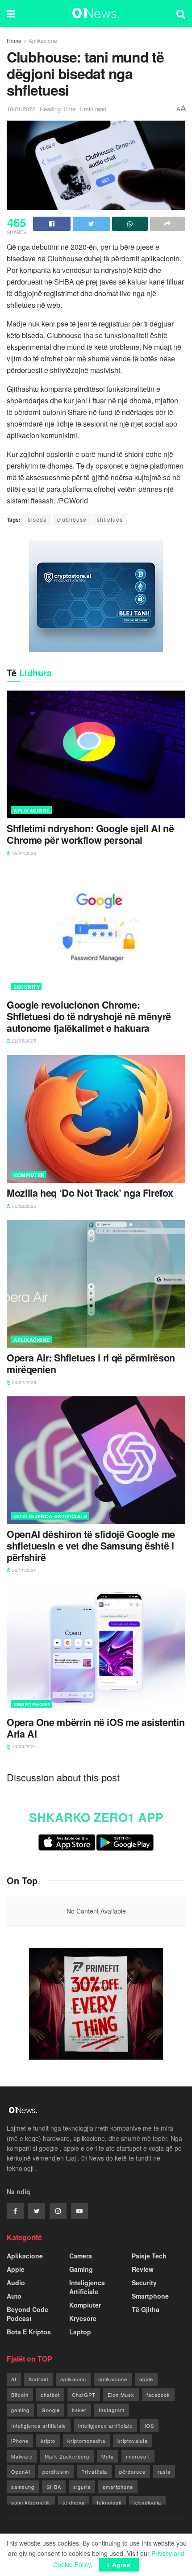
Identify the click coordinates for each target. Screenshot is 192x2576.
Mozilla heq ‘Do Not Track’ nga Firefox (90, 1193)
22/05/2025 (23, 1041)
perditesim (56, 2471)
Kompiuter (29, 1175)
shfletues (110, 519)
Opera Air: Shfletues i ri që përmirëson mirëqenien (91, 1364)
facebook (158, 2395)
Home (14, 40)
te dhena (74, 2502)
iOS (149, 2425)
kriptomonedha (86, 2441)
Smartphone (32, 1704)
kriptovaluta (133, 2441)
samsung (23, 2487)
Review (143, 2269)
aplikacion (73, 2379)
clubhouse (72, 519)
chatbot (50, 2395)
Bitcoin (20, 2395)
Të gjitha (146, 2309)
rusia (164, 2471)
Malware (22, 2456)
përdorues (132, 2471)
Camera (81, 2256)
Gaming (81, 2269)
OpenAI (21, 2471)
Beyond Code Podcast (27, 2314)
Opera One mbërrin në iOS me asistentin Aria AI (96, 1728)
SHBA (54, 2487)
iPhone (20, 2441)
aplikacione (113, 2379)
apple (146, 2379)
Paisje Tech (149, 2256)
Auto (14, 2296)
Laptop (80, 2332)
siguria (82, 2487)
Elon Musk (121, 2395)
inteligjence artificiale (105, 2425)
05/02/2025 (23, 1206)
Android (38, 2379)
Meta (108, 2456)
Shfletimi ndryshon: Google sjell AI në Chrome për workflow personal (90, 834)
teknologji (109, 2502)
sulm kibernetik (31, 2502)
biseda (37, 519)
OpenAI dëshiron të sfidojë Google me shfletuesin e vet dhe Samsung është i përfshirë (91, 1546)
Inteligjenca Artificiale (50, 1516)
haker (79, 2410)
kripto (48, 2441)
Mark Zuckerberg (67, 2456)
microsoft (138, 2456)
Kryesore (83, 2318)
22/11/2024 (23, 1570)
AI (14, 2379)
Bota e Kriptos (29, 2332)
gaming (20, 2410)
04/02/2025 (23, 1382)
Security (27, 987)
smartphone (118, 2487)
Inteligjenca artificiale (39, 2425)
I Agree (119, 2565)
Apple (16, 2269)
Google (51, 2410)
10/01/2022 (21, 109)
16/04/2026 (23, 853)
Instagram (112, 2410)
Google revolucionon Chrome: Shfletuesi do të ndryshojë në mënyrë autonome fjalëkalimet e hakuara (89, 1016)
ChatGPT (84, 2395)
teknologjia (147, 2502)
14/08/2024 (23, 1747)
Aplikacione (43, 40)
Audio (16, 2283)
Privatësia (94, 2471)
